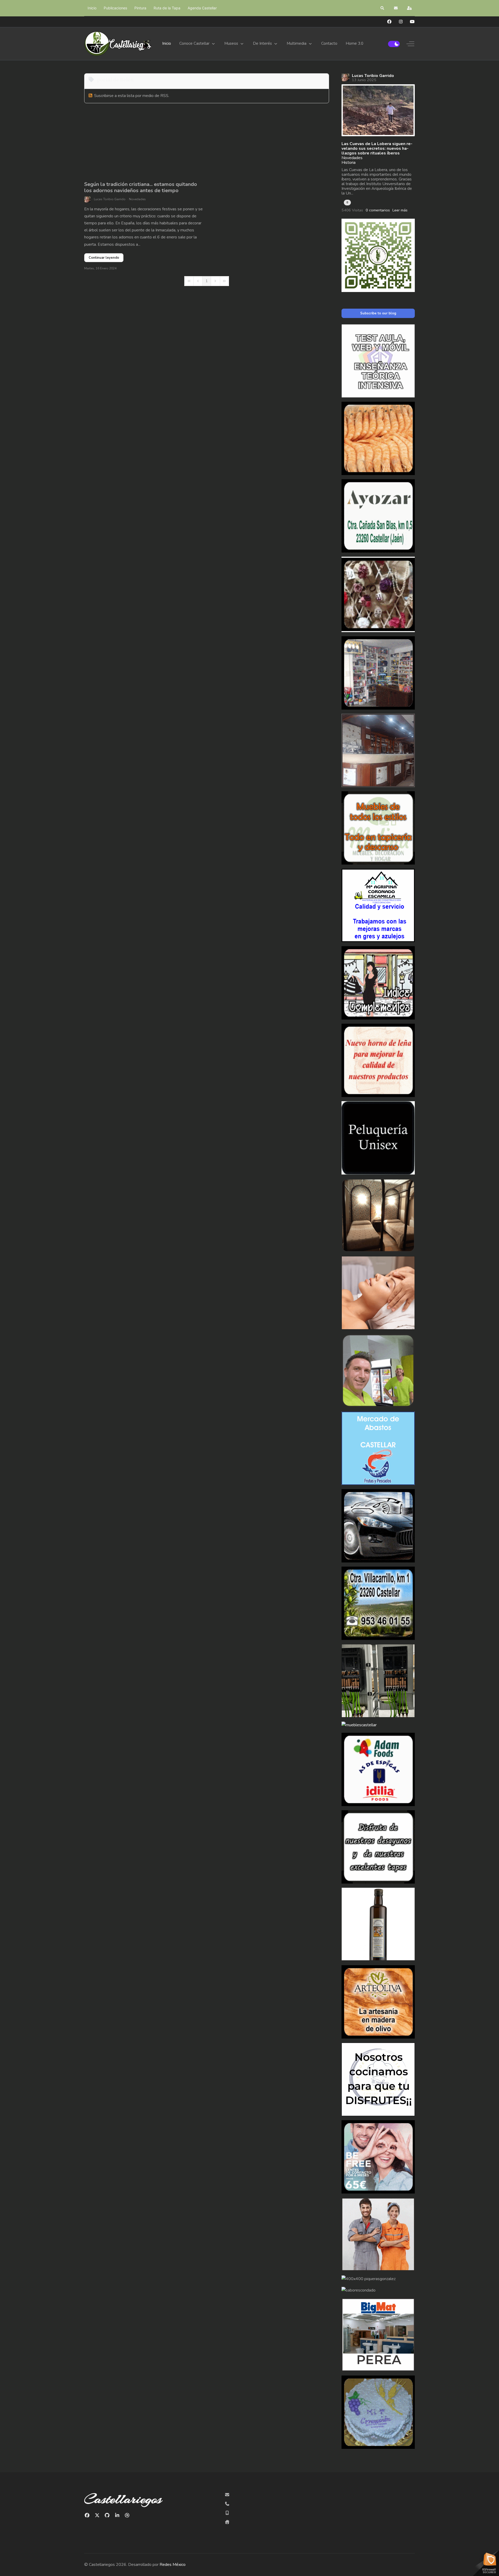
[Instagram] (401, 22)
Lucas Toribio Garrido (110, 199)
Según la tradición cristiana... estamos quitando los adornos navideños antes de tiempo (141, 187)
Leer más (400, 210)
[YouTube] (412, 22)
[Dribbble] (127, 2515)
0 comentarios (378, 210)
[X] (97, 2515)
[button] (383, 8)
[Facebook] (389, 22)
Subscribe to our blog (378, 313)
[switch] (394, 44)
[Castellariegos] (118, 44)
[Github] (107, 2515)
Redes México (173, 2565)
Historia (349, 163)
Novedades (137, 199)
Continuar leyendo (104, 258)
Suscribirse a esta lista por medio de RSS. (132, 96)
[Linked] (117, 2515)
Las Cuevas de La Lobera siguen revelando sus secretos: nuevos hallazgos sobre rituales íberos (377, 148)
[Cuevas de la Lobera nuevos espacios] (378, 110)
